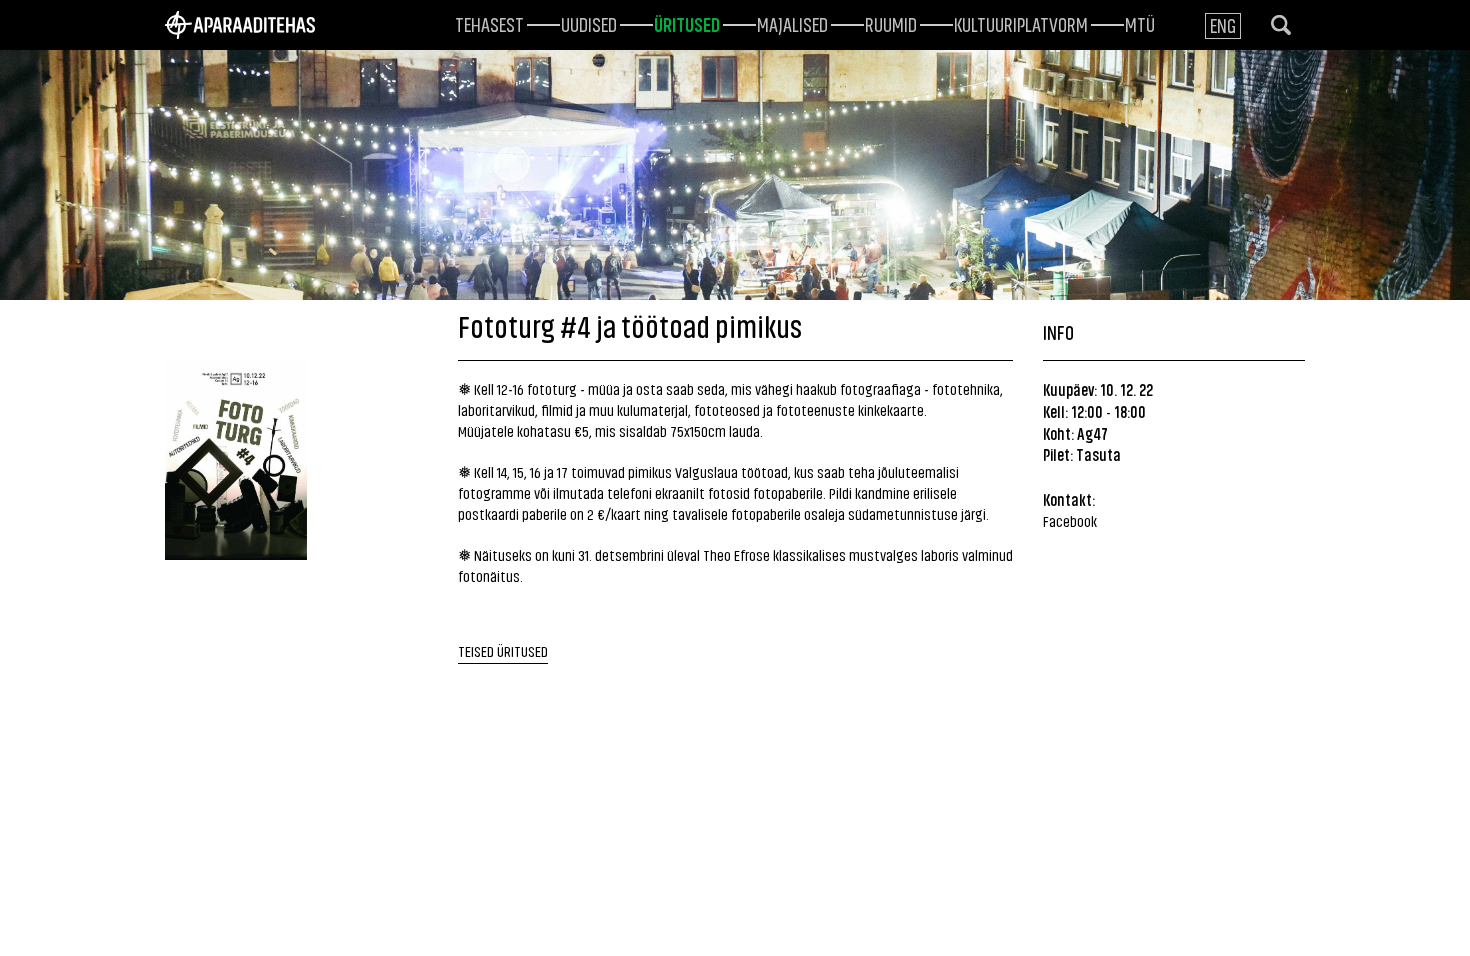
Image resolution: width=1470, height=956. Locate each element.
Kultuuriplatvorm (1021, 23)
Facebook (1070, 520)
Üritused (687, 23)
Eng (1223, 24)
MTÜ (1140, 23)
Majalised (792, 23)
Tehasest (489, 23)
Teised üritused (503, 650)
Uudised (589, 23)
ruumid (891, 23)
